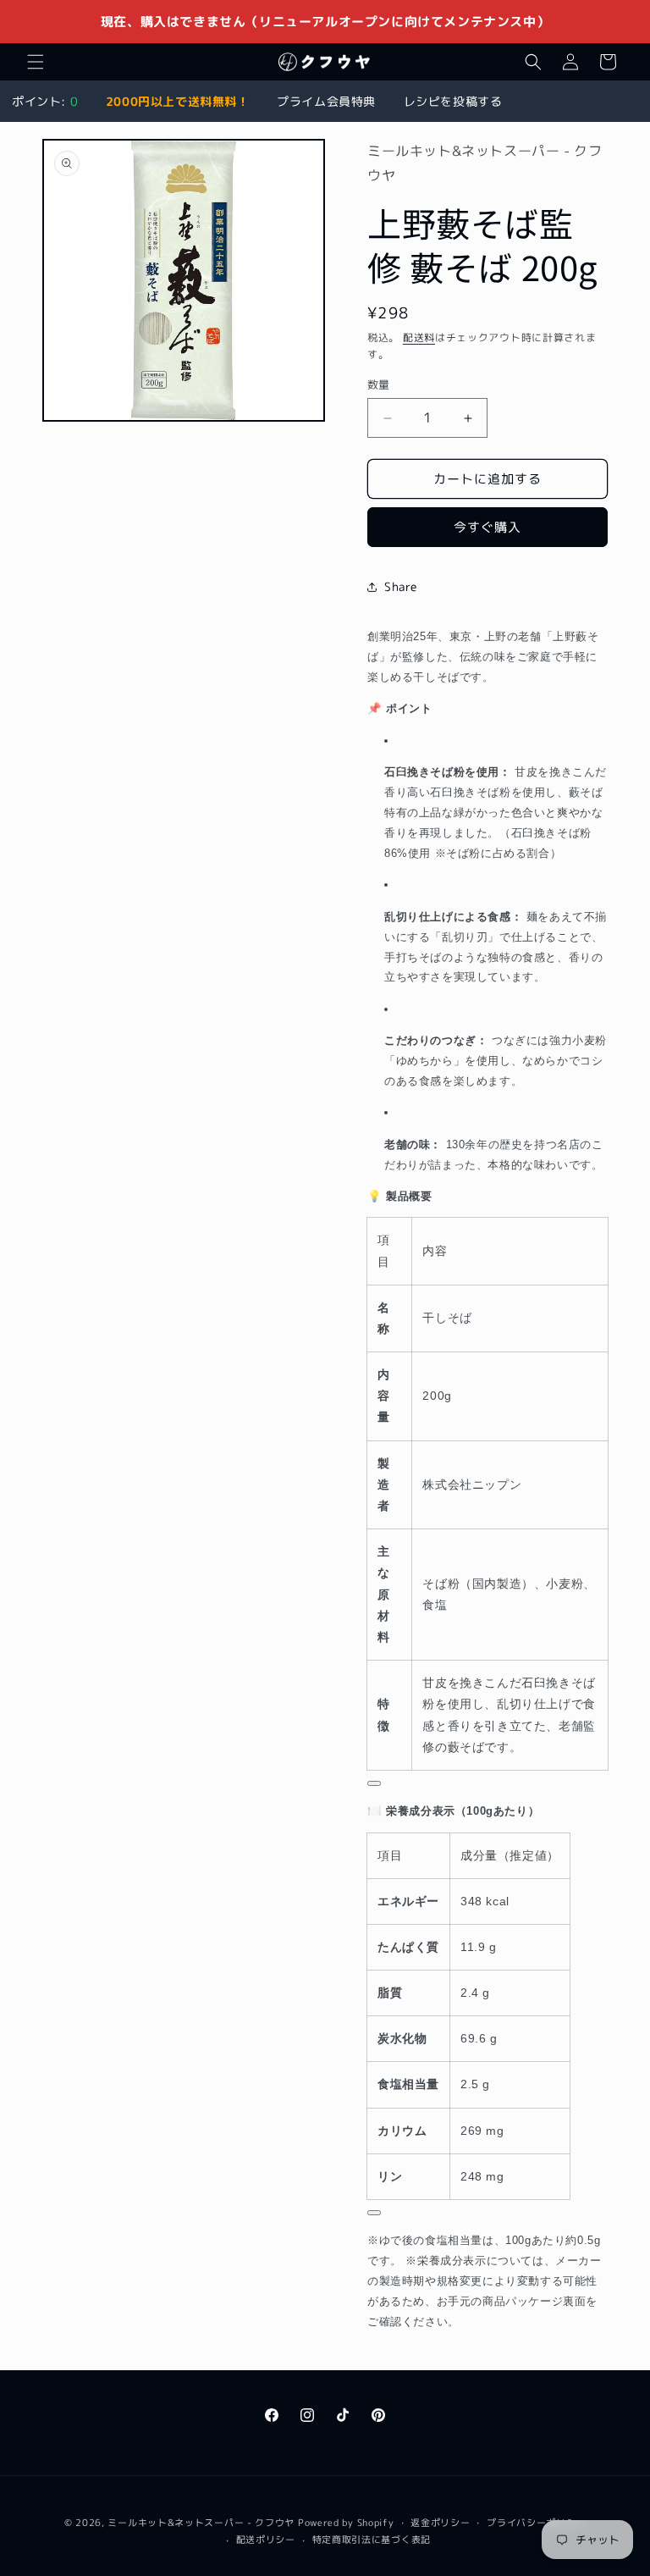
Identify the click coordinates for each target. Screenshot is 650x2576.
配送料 (419, 337)
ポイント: (45, 101)
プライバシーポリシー (536, 2523)
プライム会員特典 (326, 101)
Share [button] (401, 586)
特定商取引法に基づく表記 (372, 2540)
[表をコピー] (374, 1783)
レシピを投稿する (453, 101)
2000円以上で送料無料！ (178, 101)
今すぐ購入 (487, 527)
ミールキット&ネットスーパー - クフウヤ (201, 2523)
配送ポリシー (266, 2540)
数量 (379, 384)
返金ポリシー (440, 2523)
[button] (36, 62)
